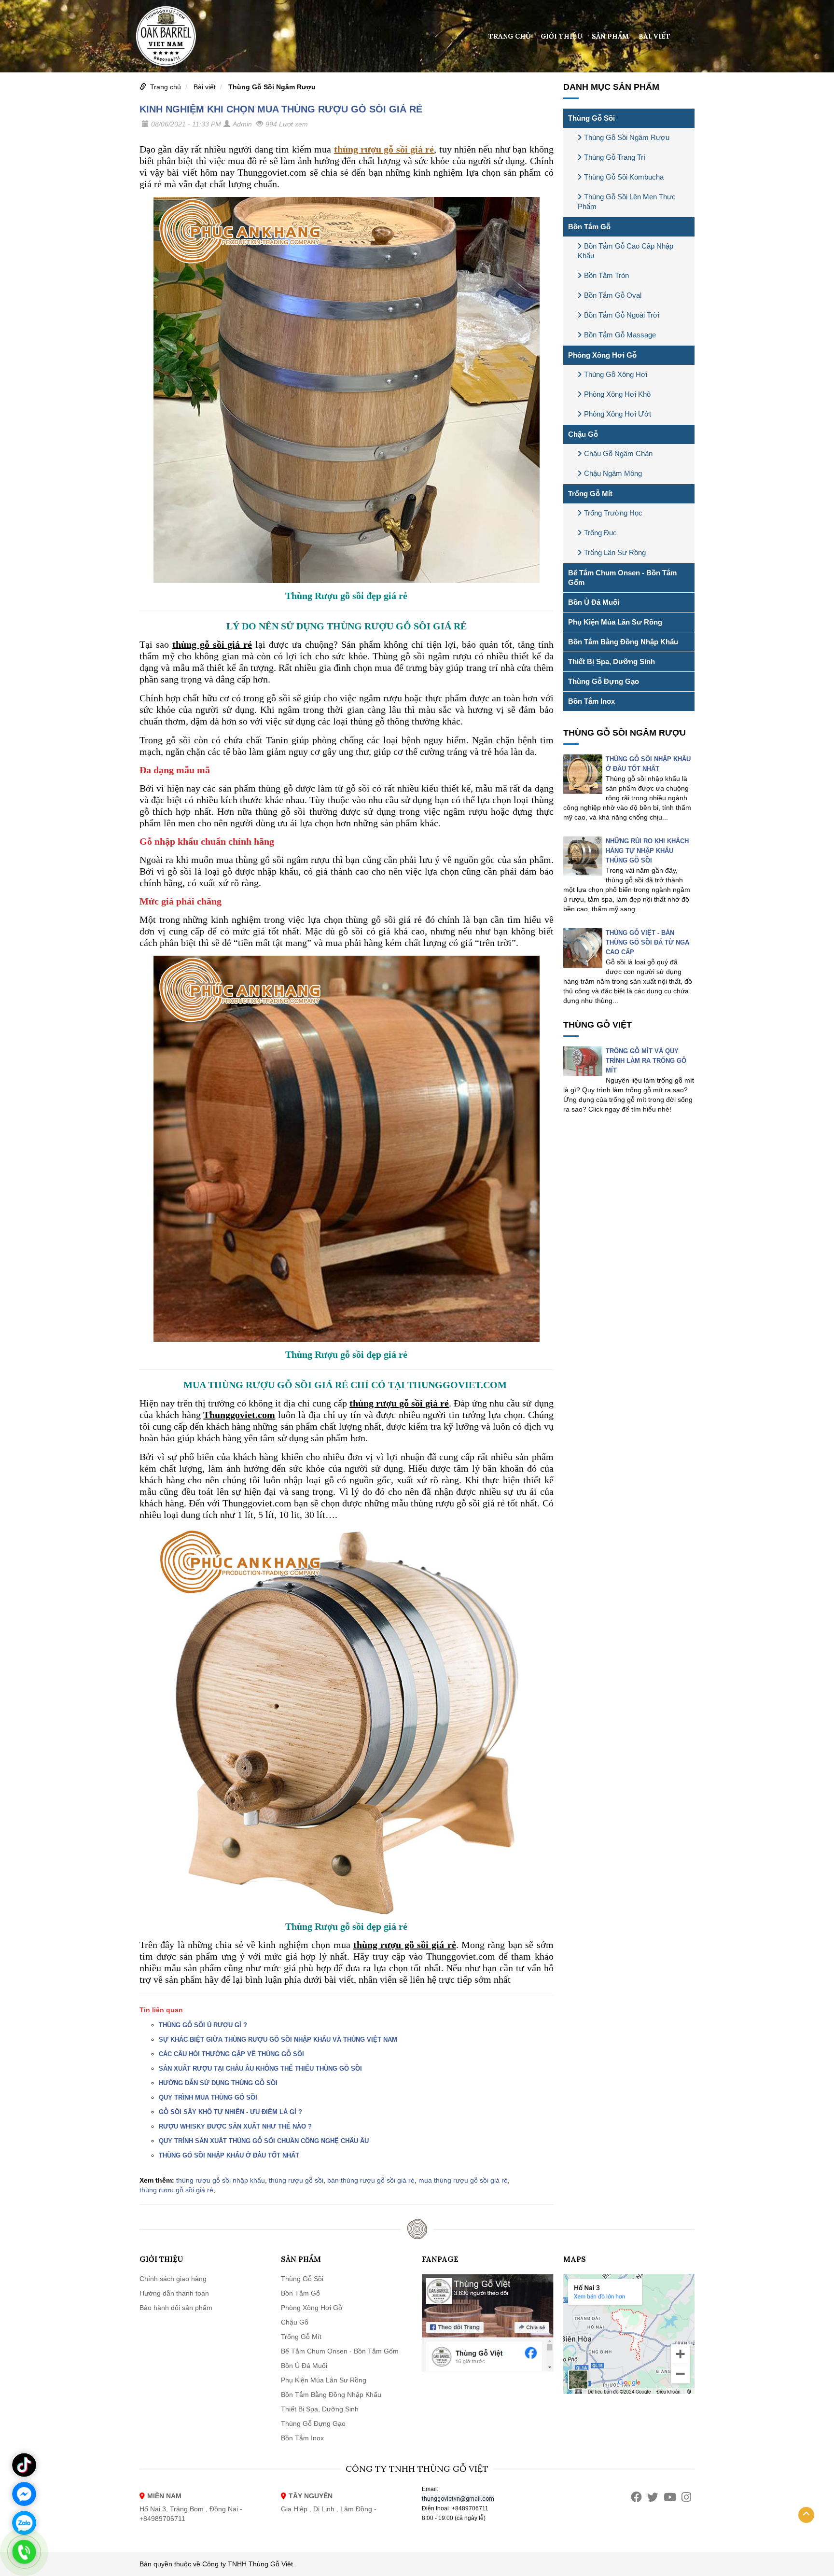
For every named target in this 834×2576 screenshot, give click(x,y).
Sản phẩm (610, 36)
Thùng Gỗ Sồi (591, 118)
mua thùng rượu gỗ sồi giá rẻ (463, 2180)
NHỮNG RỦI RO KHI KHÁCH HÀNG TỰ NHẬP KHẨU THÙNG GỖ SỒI (647, 851)
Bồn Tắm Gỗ (589, 227)
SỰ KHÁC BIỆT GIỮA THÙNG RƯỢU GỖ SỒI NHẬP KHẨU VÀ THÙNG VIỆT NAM (278, 2040)
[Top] (806, 2515)
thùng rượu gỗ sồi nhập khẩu (221, 2180)
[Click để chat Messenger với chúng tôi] (24, 2494)
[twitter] (653, 2497)
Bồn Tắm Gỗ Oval (613, 295)
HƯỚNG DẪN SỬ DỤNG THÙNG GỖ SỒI (218, 2083)
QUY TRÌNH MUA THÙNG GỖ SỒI (208, 2097)
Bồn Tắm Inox (591, 701)
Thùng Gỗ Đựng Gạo (604, 681)
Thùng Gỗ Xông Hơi (616, 374)
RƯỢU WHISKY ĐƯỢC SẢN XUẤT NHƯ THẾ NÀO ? (235, 2126)
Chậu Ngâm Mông (613, 473)
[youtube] (670, 2497)
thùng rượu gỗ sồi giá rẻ (176, 2190)
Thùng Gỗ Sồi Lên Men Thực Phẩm (627, 202)
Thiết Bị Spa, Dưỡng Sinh (612, 661)
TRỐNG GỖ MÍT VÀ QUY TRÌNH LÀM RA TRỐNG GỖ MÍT (646, 1061)
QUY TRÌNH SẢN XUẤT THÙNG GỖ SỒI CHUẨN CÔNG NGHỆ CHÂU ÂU (264, 2141)
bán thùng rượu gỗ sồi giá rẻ (371, 2180)
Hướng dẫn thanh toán (174, 2293)
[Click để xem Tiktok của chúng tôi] (24, 2465)
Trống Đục (600, 533)
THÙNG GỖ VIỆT (598, 1025)
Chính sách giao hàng (173, 2279)
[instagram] (686, 2497)
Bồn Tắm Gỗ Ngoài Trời (622, 315)
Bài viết (654, 36)
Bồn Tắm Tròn (606, 275)
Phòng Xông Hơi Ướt (618, 414)
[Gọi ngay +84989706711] (24, 2552)
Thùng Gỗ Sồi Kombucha (624, 177)
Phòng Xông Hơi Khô (617, 394)
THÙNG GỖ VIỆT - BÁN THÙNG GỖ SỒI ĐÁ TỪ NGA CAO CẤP (647, 942)
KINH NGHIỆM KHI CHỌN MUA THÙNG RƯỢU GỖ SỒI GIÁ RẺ (281, 109)
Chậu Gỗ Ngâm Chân (618, 453)
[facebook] (636, 2497)
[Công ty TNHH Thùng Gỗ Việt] (166, 36)
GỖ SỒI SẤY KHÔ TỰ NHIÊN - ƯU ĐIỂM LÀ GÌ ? (230, 2112)
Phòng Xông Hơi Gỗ (602, 355)
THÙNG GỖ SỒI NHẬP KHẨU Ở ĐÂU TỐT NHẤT (229, 2155)
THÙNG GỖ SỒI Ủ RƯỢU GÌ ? (203, 2025)
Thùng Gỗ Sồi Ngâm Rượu (272, 87)
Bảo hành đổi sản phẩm (176, 2308)
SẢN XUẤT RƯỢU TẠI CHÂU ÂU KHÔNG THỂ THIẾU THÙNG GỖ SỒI (260, 2068)
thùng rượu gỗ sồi (296, 2180)
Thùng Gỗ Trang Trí (615, 157)
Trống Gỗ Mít (590, 494)
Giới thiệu (561, 36)
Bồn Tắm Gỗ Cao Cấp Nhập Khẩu (625, 251)
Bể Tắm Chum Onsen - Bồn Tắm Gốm (622, 578)
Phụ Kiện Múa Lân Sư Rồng (615, 622)
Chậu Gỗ (583, 434)
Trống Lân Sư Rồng (615, 552)
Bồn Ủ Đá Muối (594, 602)
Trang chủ (510, 36)
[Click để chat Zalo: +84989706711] (24, 2523)
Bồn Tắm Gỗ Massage (620, 335)
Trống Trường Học (613, 513)
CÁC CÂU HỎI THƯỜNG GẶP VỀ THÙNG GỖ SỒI (231, 2054)
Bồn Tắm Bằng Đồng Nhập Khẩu (623, 642)
